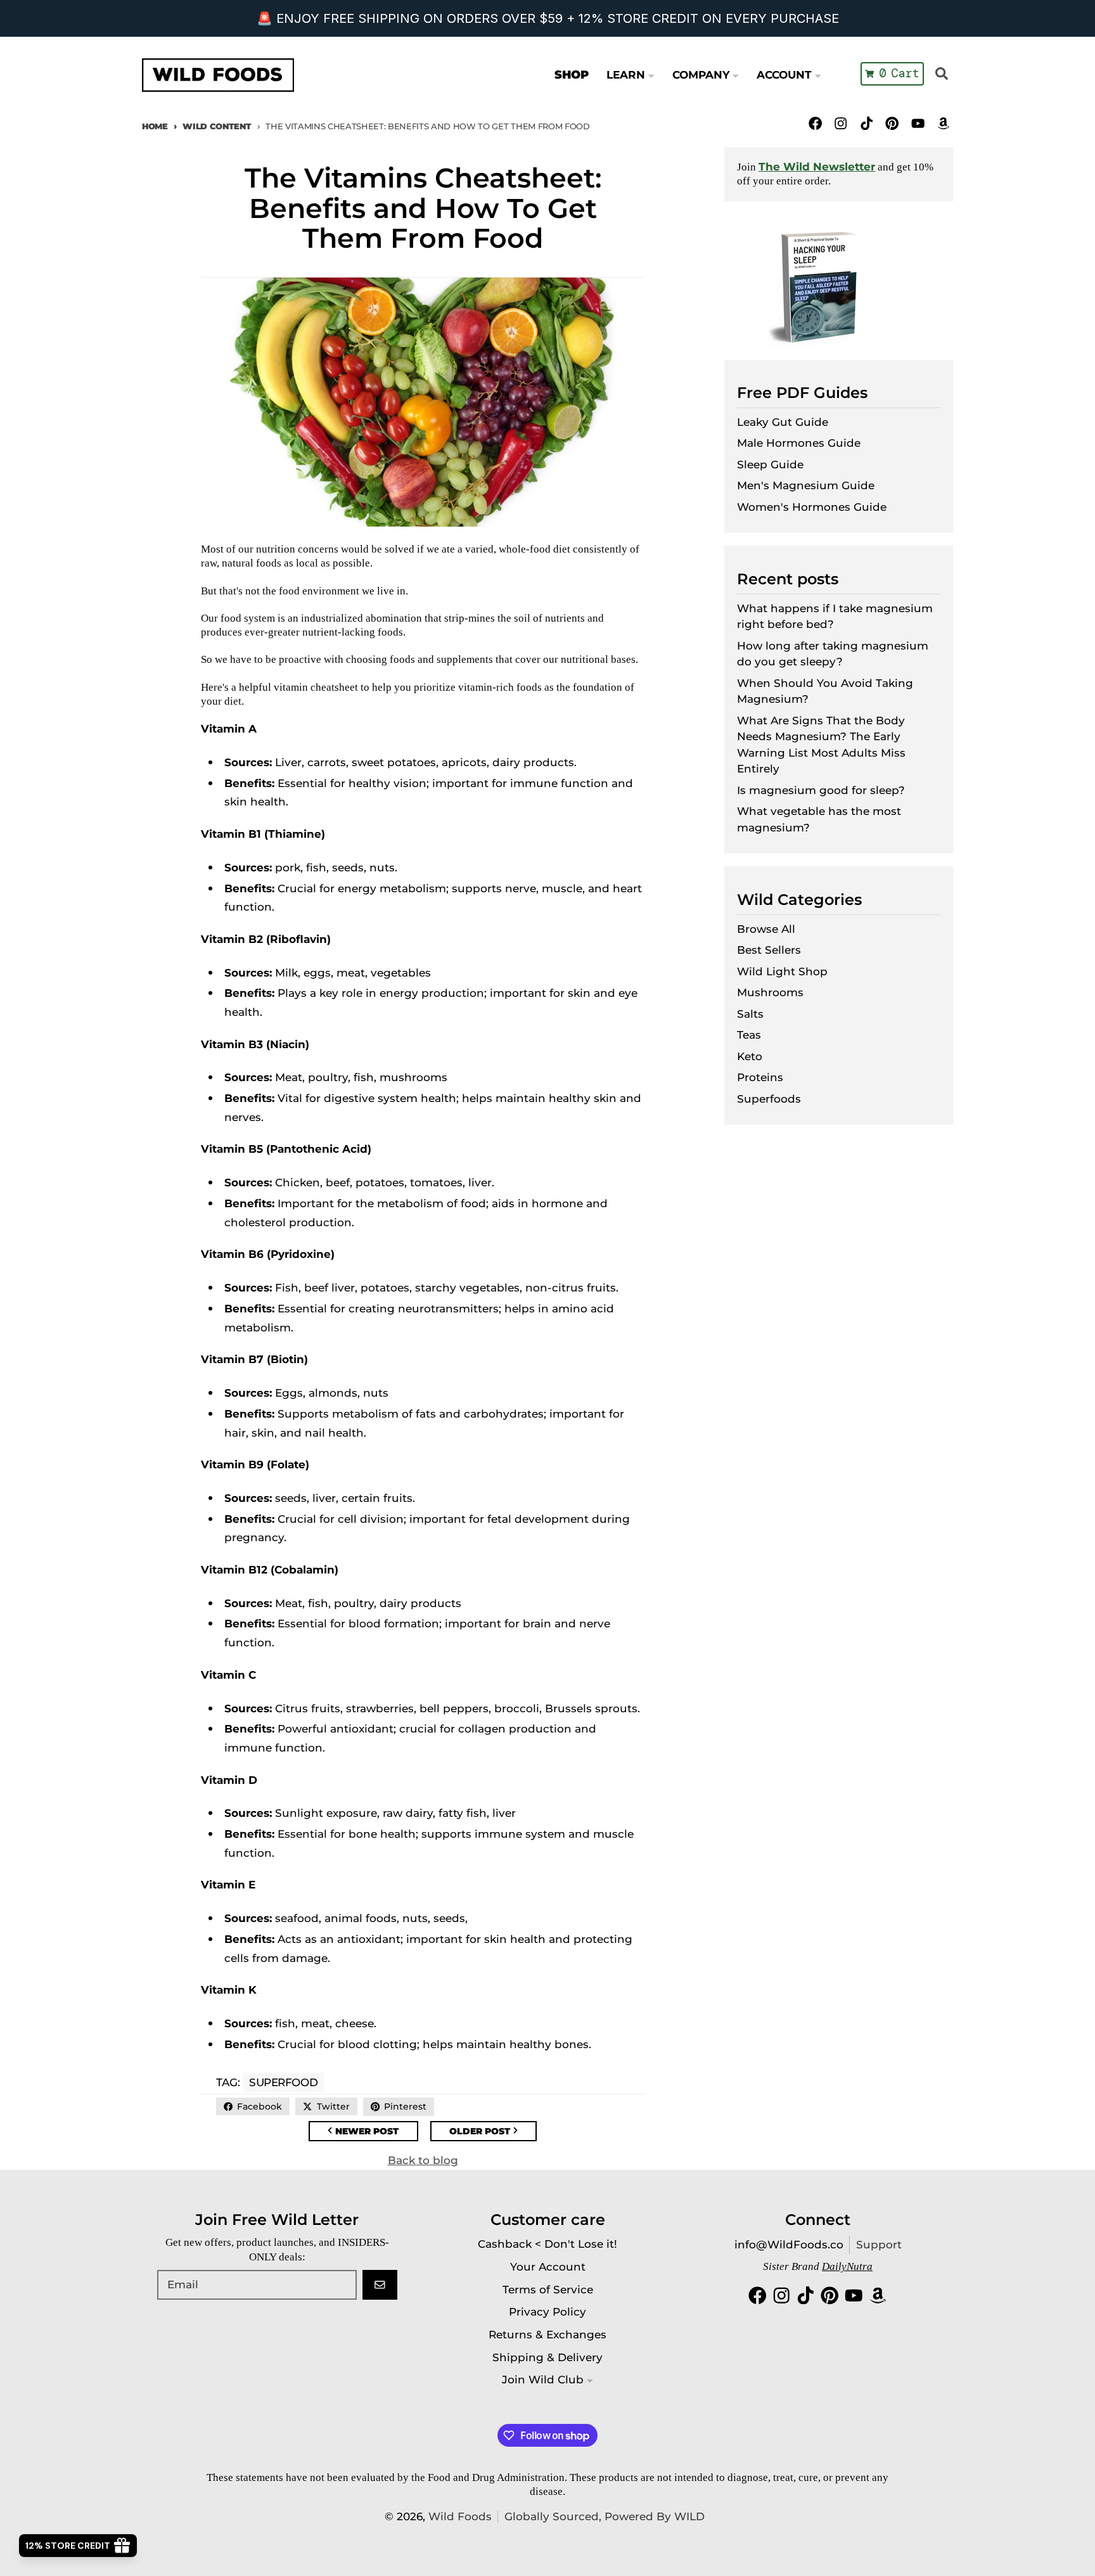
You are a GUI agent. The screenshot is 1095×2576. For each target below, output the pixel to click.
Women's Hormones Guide (812, 507)
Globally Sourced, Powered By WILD (605, 2516)
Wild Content (217, 126)
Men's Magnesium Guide (806, 485)
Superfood (283, 2082)
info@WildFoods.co (789, 2245)
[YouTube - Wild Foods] (918, 123)
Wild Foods (460, 2516)
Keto (750, 1056)
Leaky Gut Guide (783, 422)
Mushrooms (770, 992)
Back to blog (423, 2160)
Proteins (760, 1077)
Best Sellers (769, 950)
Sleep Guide (770, 465)
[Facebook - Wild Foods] (815, 123)
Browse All (766, 929)
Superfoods (769, 1099)
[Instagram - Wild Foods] (841, 123)
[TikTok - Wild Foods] (867, 123)
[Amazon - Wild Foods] (943, 123)
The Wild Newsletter (817, 167)
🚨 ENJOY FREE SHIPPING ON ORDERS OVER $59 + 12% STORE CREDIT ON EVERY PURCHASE (548, 18)
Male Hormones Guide (799, 443)
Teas (749, 1035)
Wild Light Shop (782, 971)
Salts (750, 1014)
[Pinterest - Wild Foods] (892, 123)
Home (155, 126)
